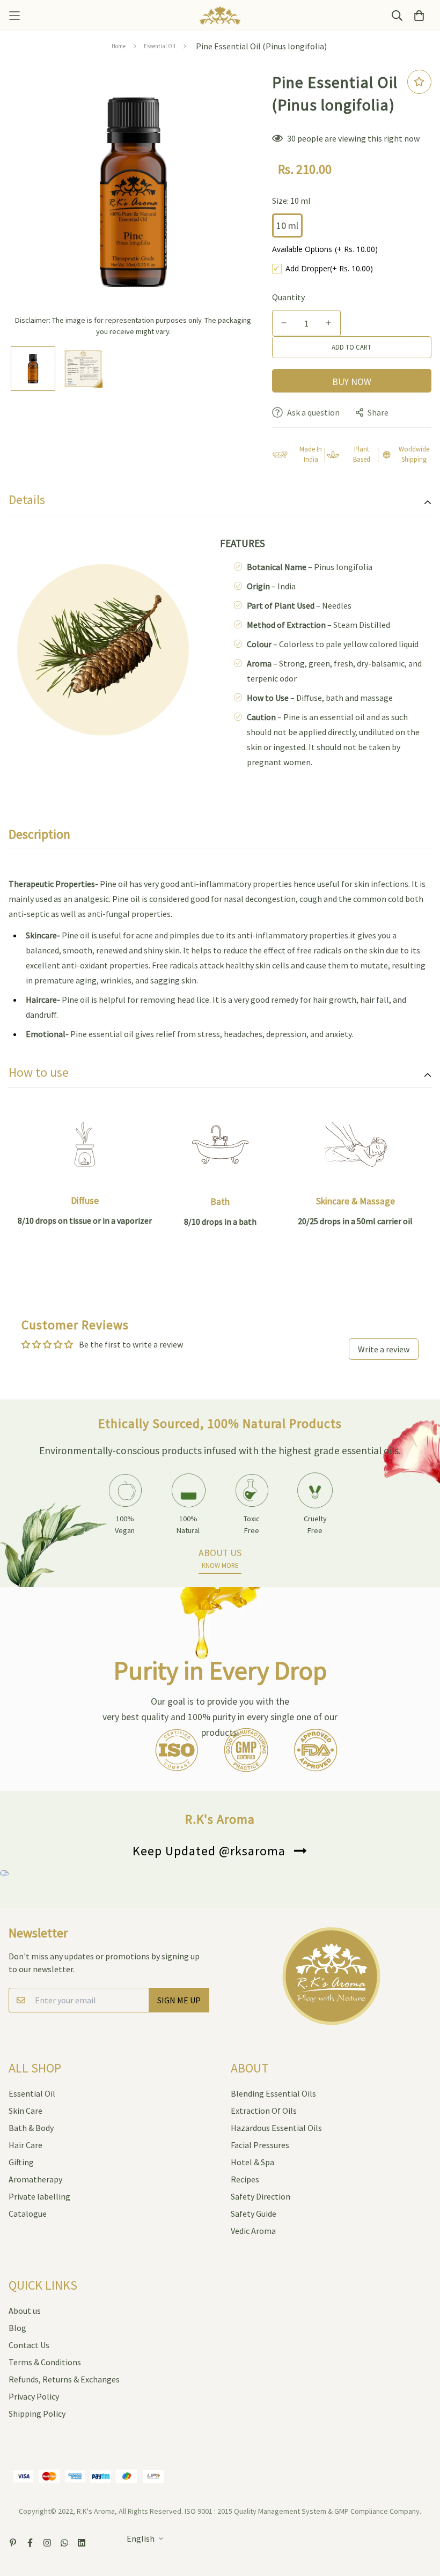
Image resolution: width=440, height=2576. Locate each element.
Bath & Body (31, 2128)
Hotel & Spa (252, 2162)
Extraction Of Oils (264, 2111)
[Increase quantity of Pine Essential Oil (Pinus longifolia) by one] (329, 323)
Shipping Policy (37, 2414)
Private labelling (39, 2196)
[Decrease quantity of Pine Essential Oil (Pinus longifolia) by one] (284, 323)
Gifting (21, 2162)
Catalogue (28, 2214)
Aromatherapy (35, 2179)
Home (119, 46)
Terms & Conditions (45, 2362)
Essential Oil (160, 46)
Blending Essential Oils (273, 2093)
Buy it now (352, 381)
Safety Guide (254, 2214)
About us (25, 2311)
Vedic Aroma (253, 2231)
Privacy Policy (34, 2396)
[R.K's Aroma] (220, 16)
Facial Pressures (260, 2145)
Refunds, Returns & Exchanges (64, 2379)
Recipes (245, 2179)
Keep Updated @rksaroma (209, 1851)
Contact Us (29, 2345)
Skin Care (25, 2111)
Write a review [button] (384, 1349)
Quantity (288, 297)
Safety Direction (261, 2196)
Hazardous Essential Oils (276, 2128)
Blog (17, 2328)
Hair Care (25, 2145)
